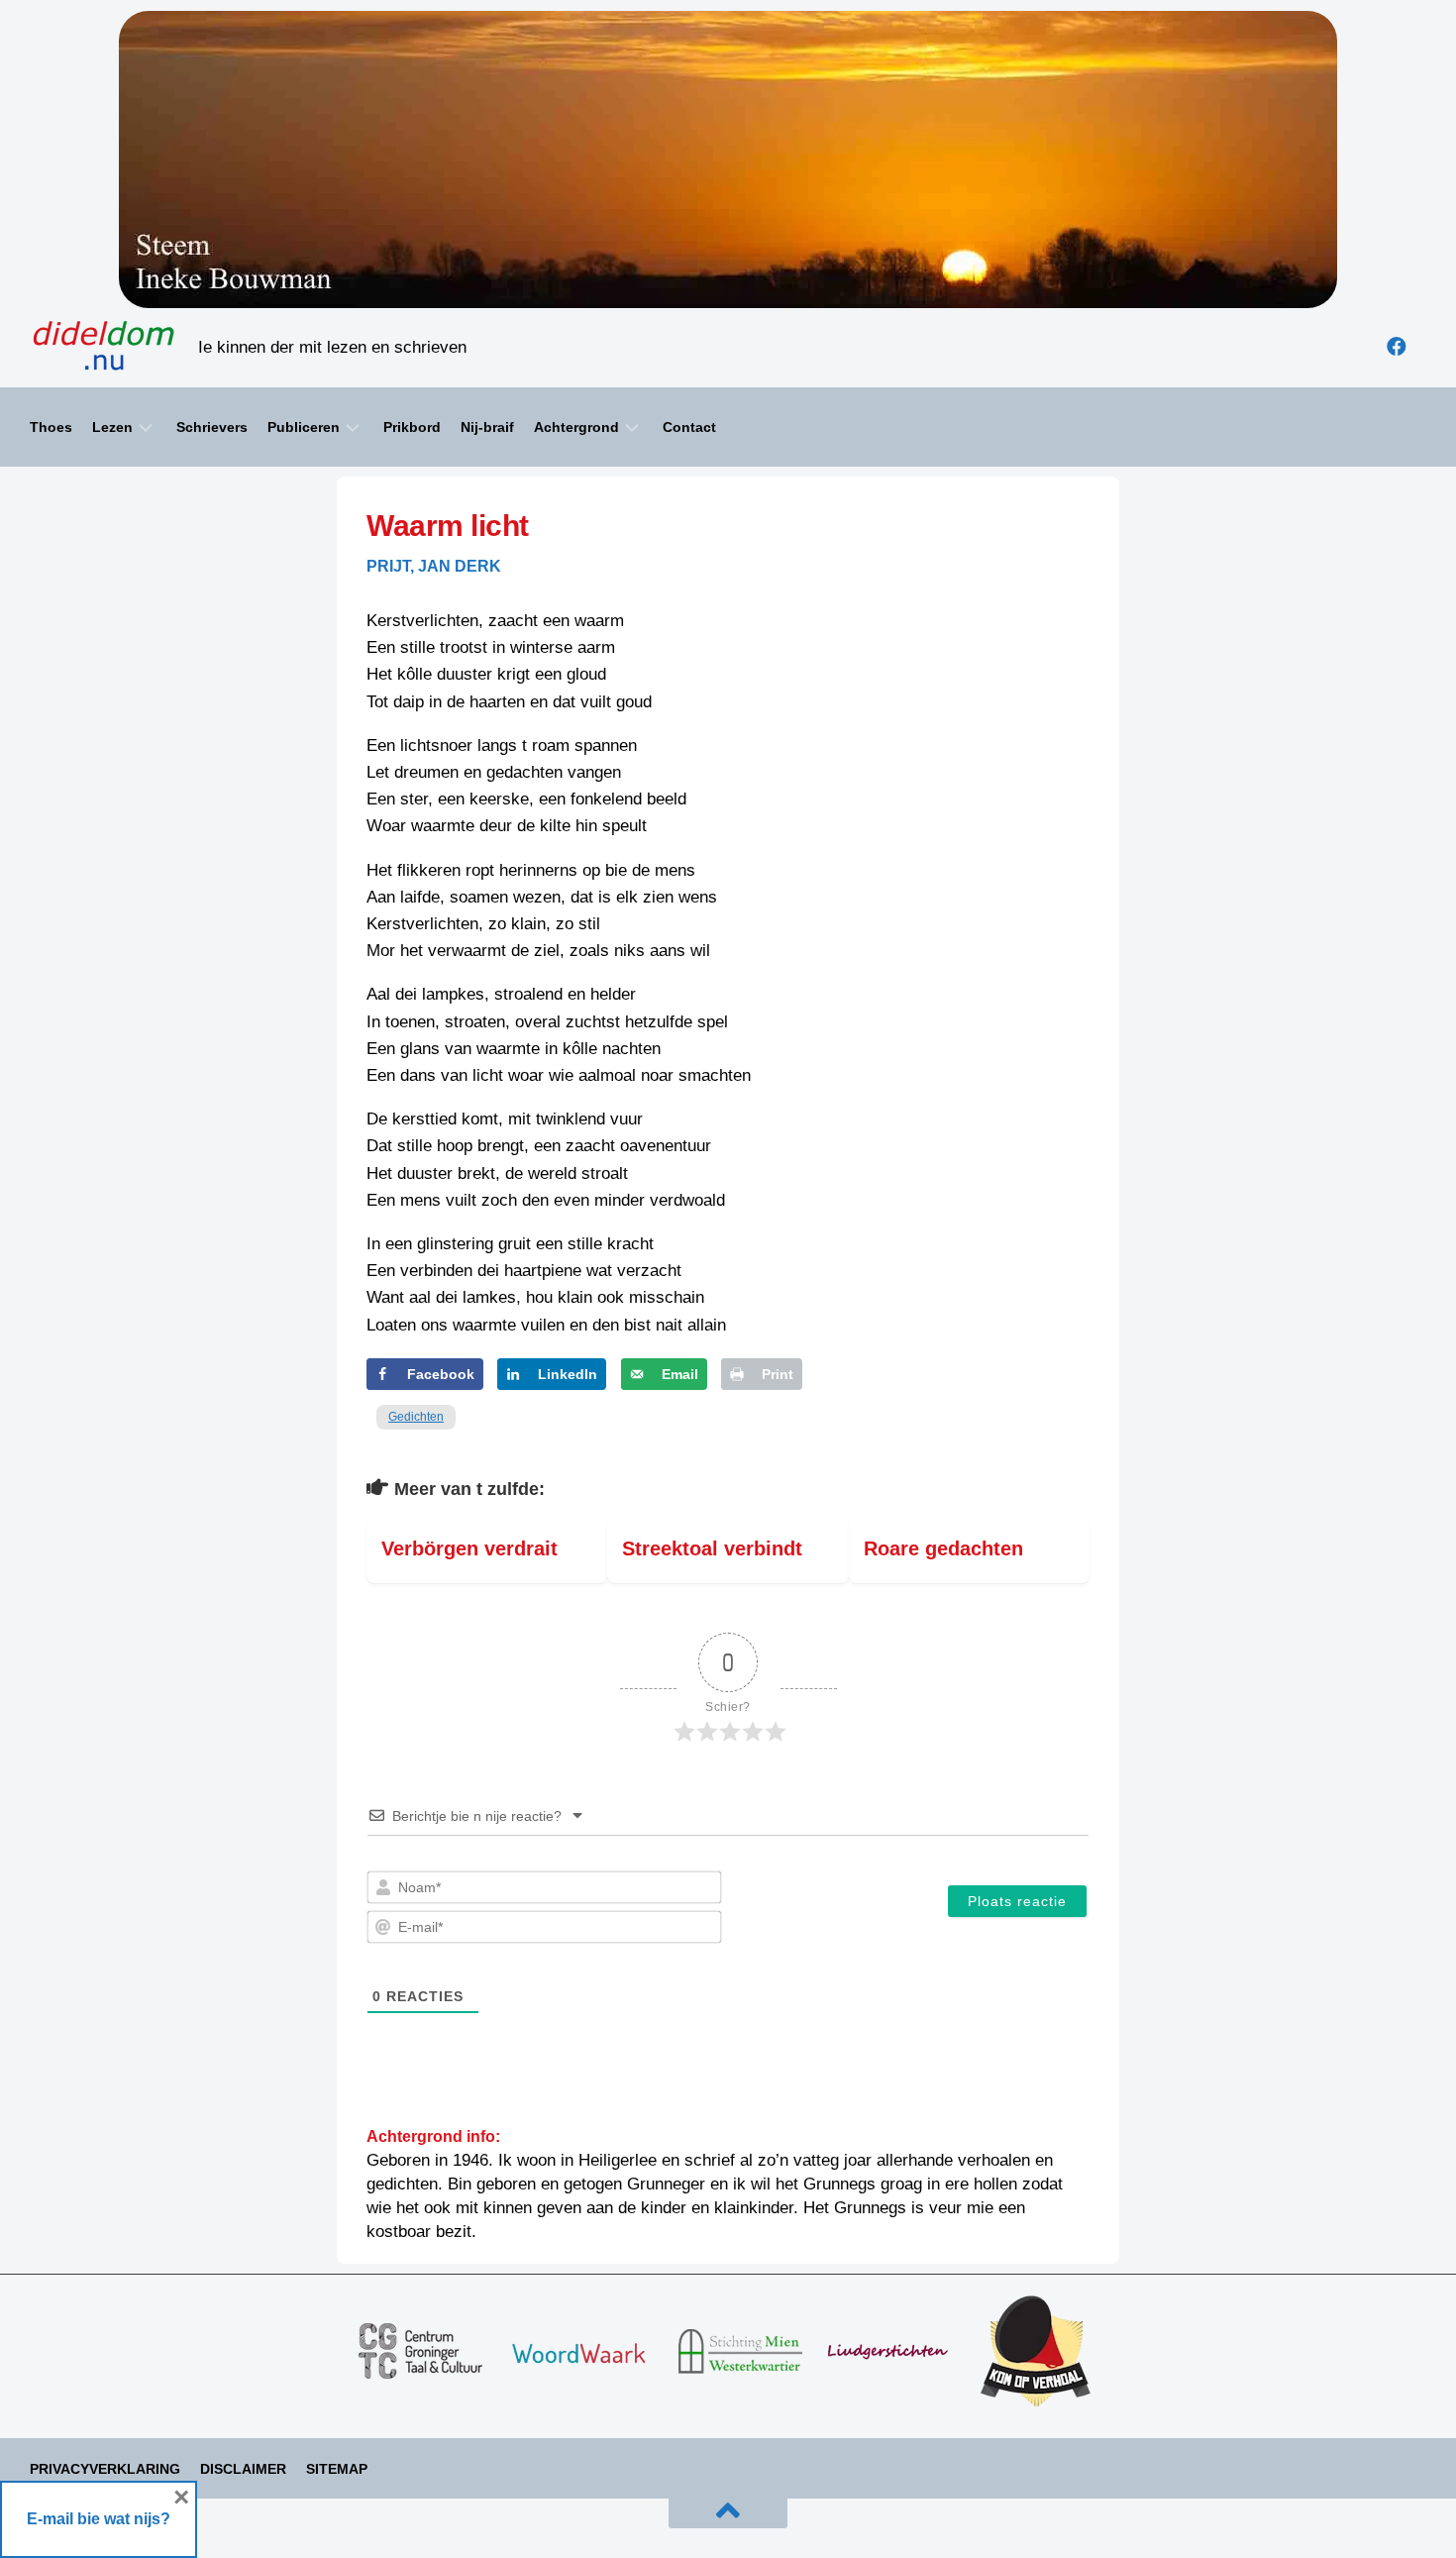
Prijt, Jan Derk (434, 566)
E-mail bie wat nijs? (99, 2519)
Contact (689, 427)
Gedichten (416, 1417)
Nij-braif (487, 427)
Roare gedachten (943, 1548)
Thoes (51, 427)
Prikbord (412, 427)
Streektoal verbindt (712, 1548)
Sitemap (337, 2469)
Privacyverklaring (105, 2469)
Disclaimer (243, 2469)
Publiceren (304, 427)
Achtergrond (576, 427)
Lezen (112, 427)
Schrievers (212, 427)
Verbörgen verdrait (469, 1548)
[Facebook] (1397, 347)
